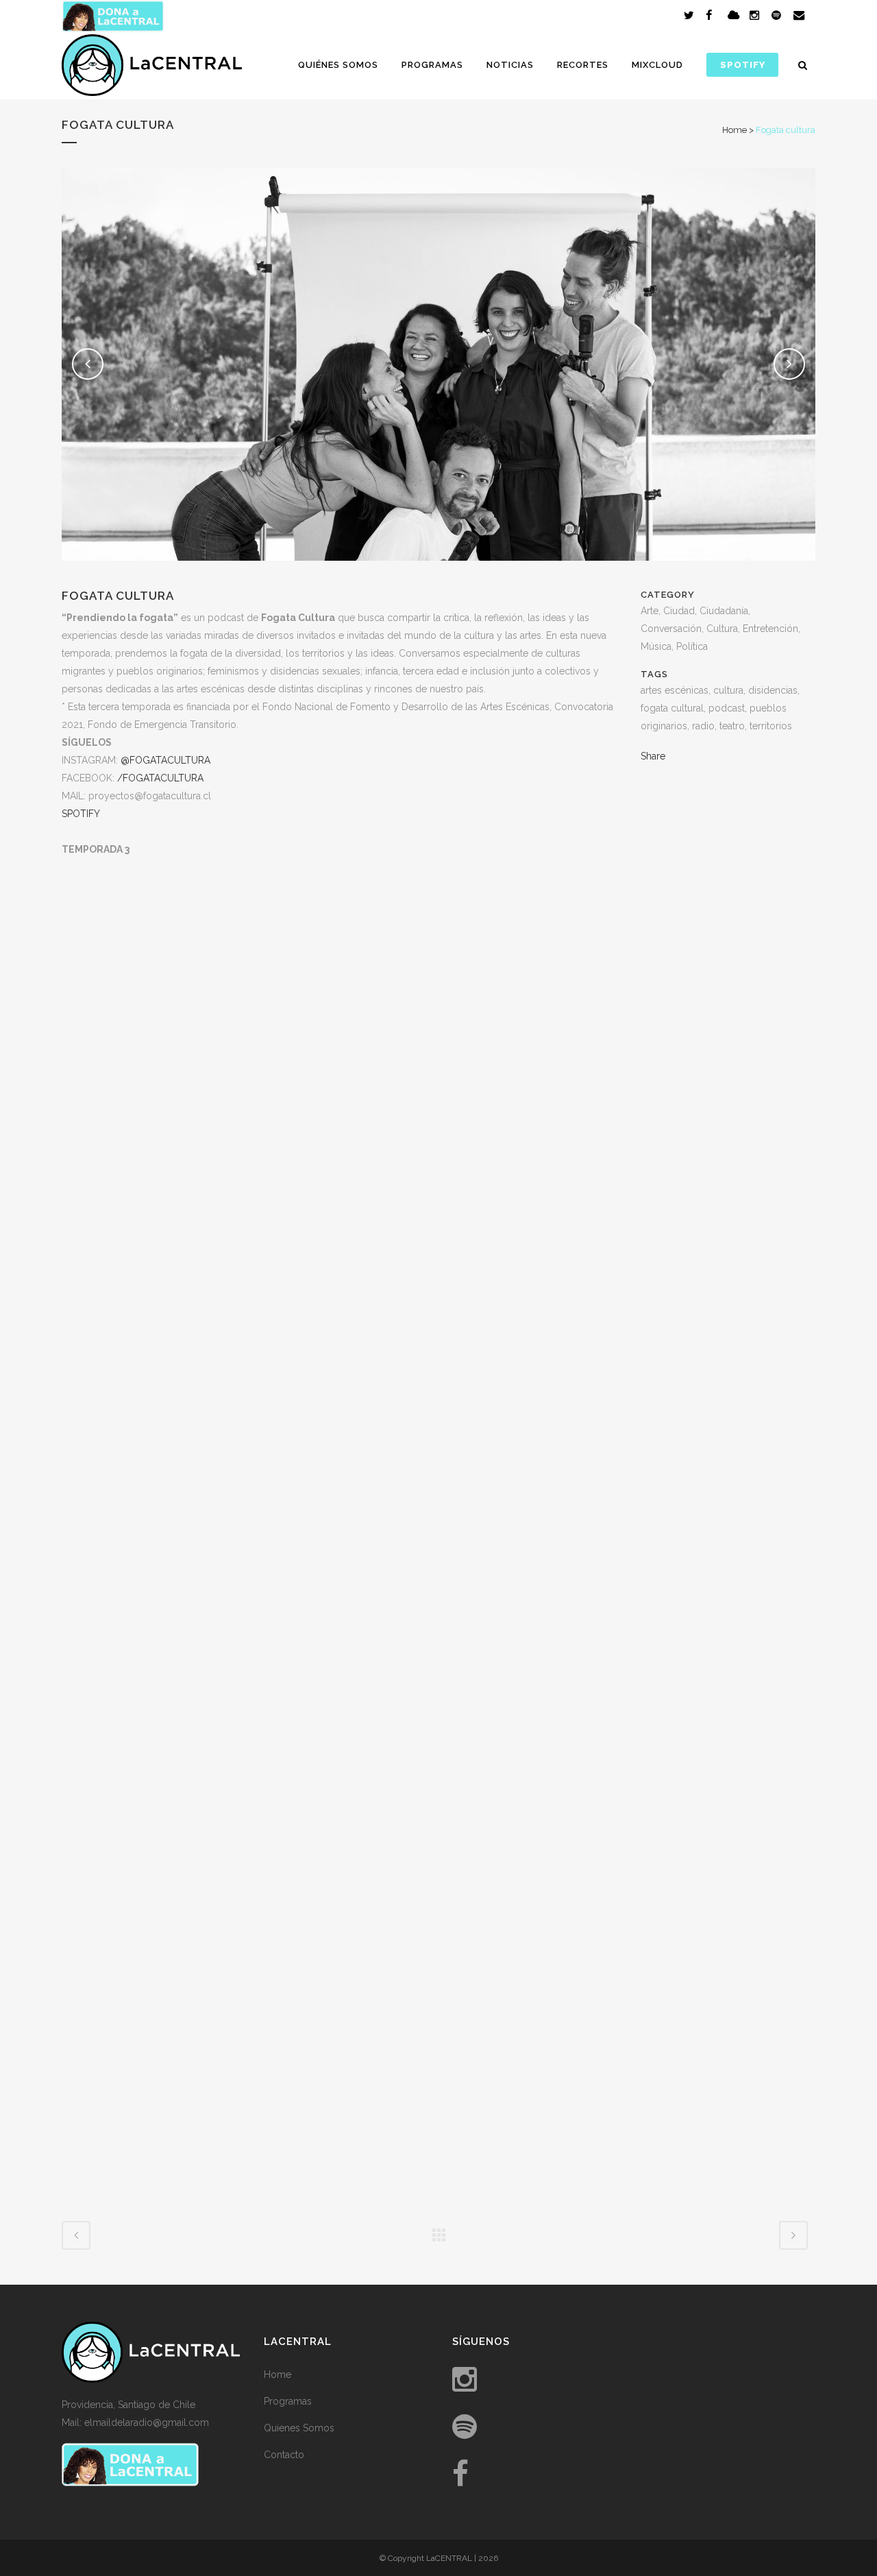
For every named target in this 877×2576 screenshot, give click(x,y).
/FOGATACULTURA (160, 778)
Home (734, 130)
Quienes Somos (299, 2428)
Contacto (284, 2455)
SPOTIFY (81, 814)
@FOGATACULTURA (165, 760)
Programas (288, 2401)
